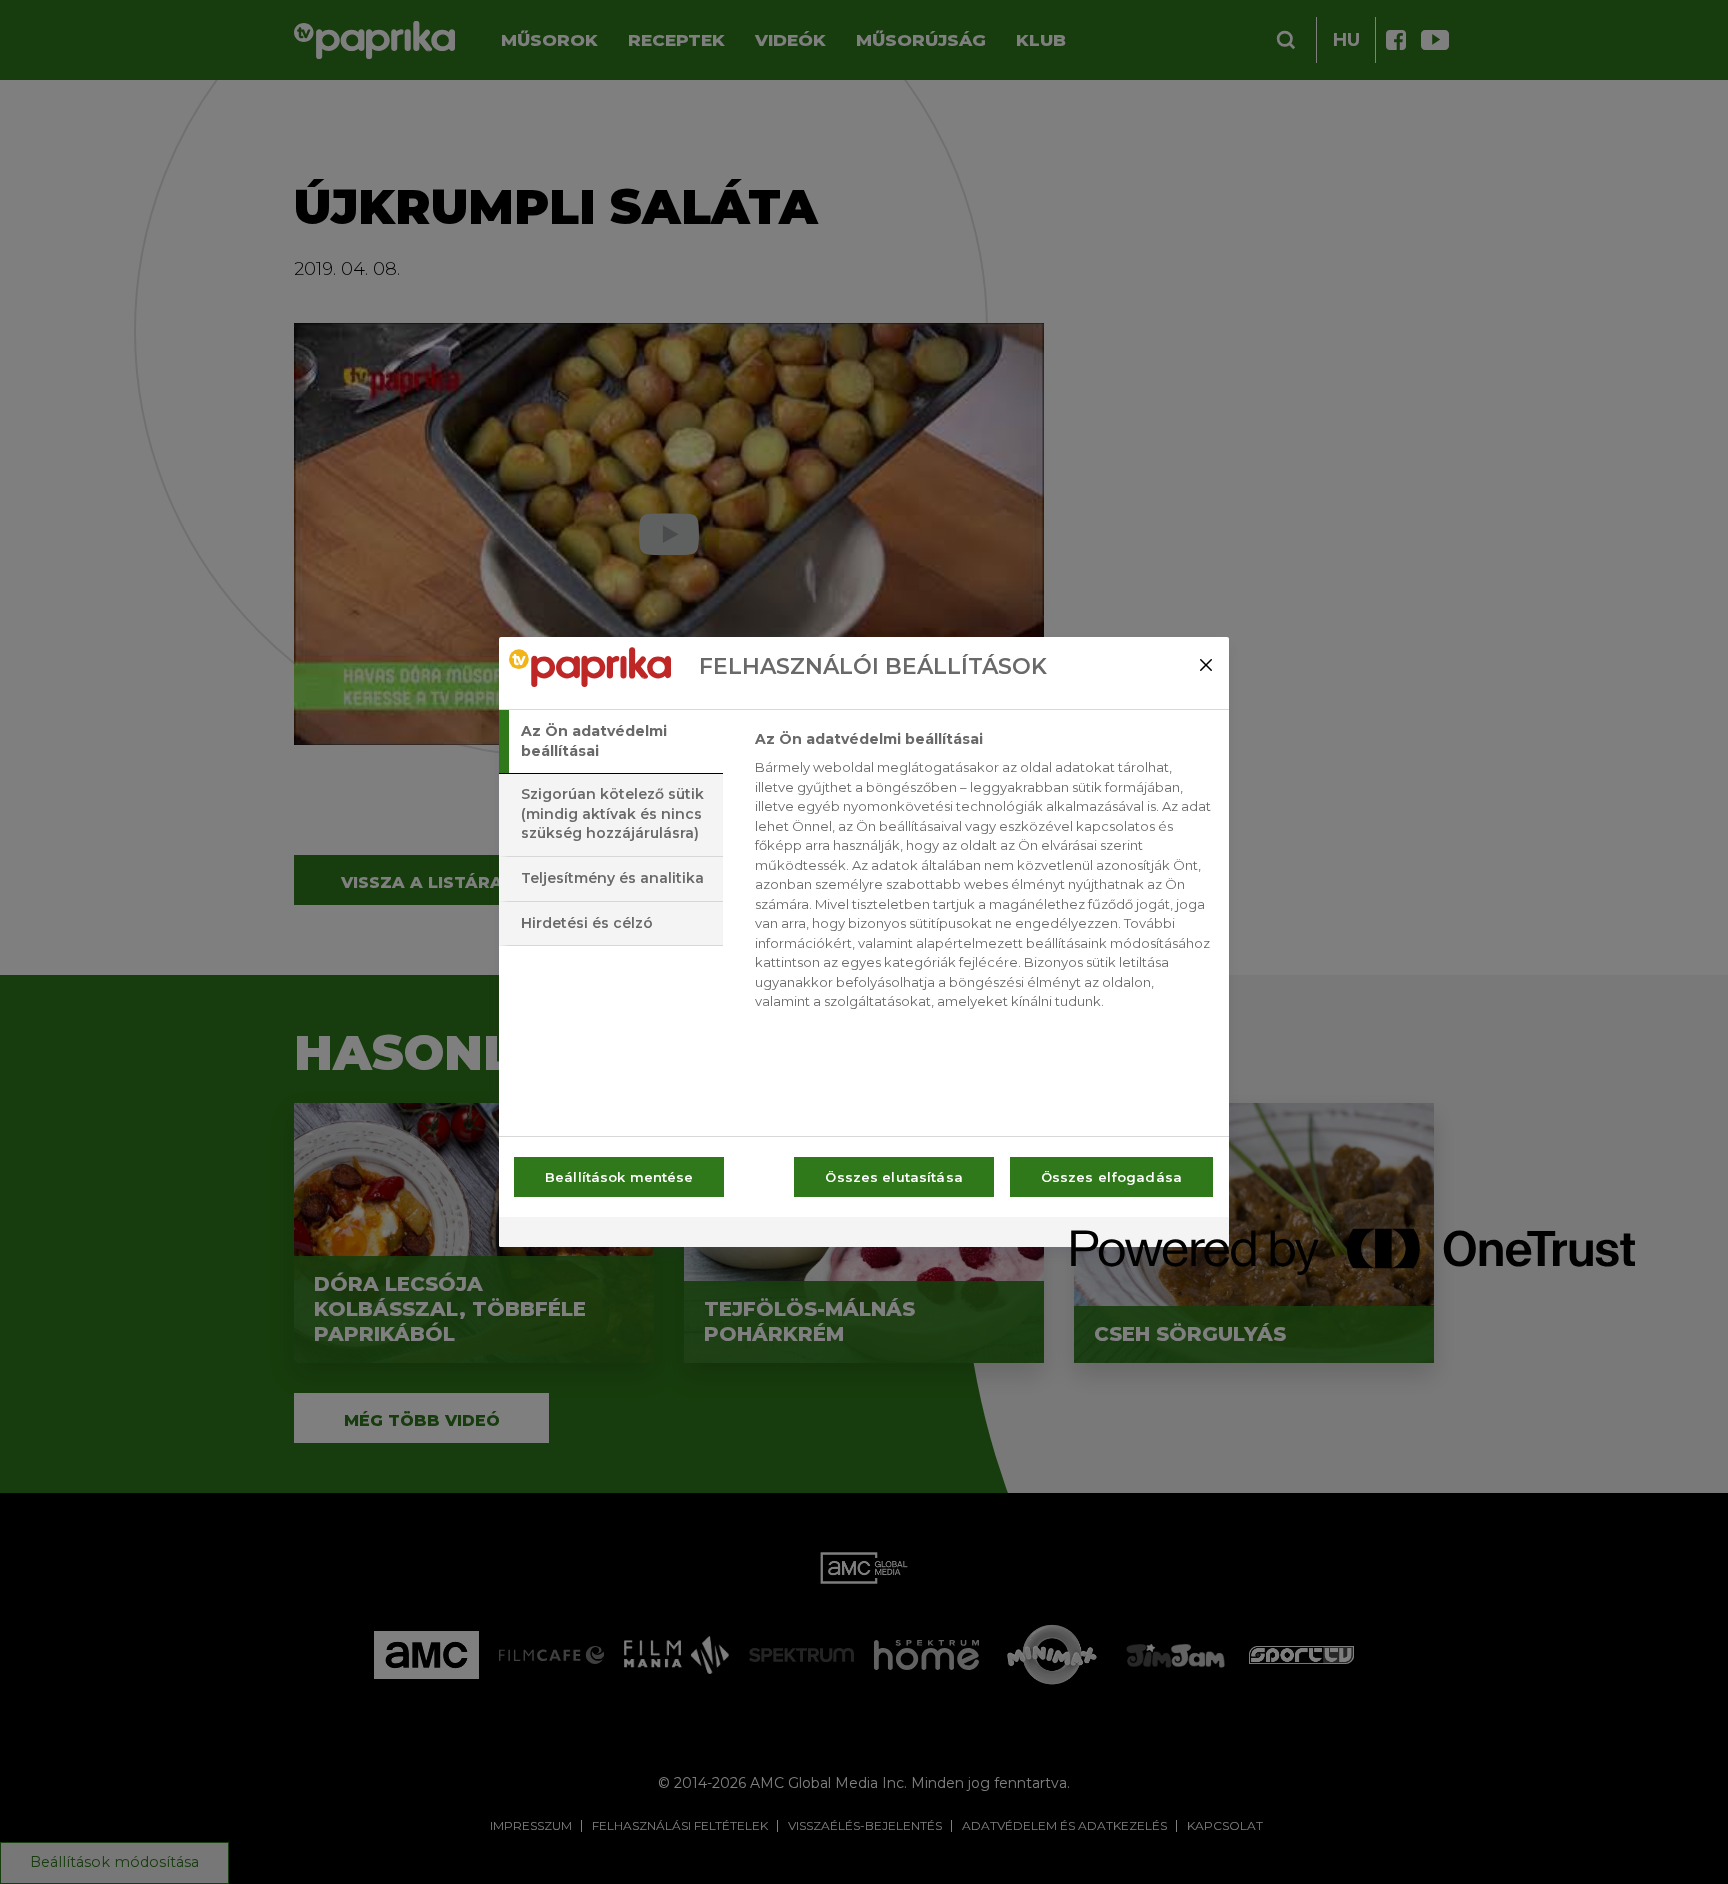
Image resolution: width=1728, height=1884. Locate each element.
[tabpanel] (983, 876)
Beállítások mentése (619, 1177)
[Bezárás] (1206, 665)
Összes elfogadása (1111, 1177)
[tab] (611, 741)
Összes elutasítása (893, 1177)
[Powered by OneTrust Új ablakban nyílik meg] (1143, 1234)
